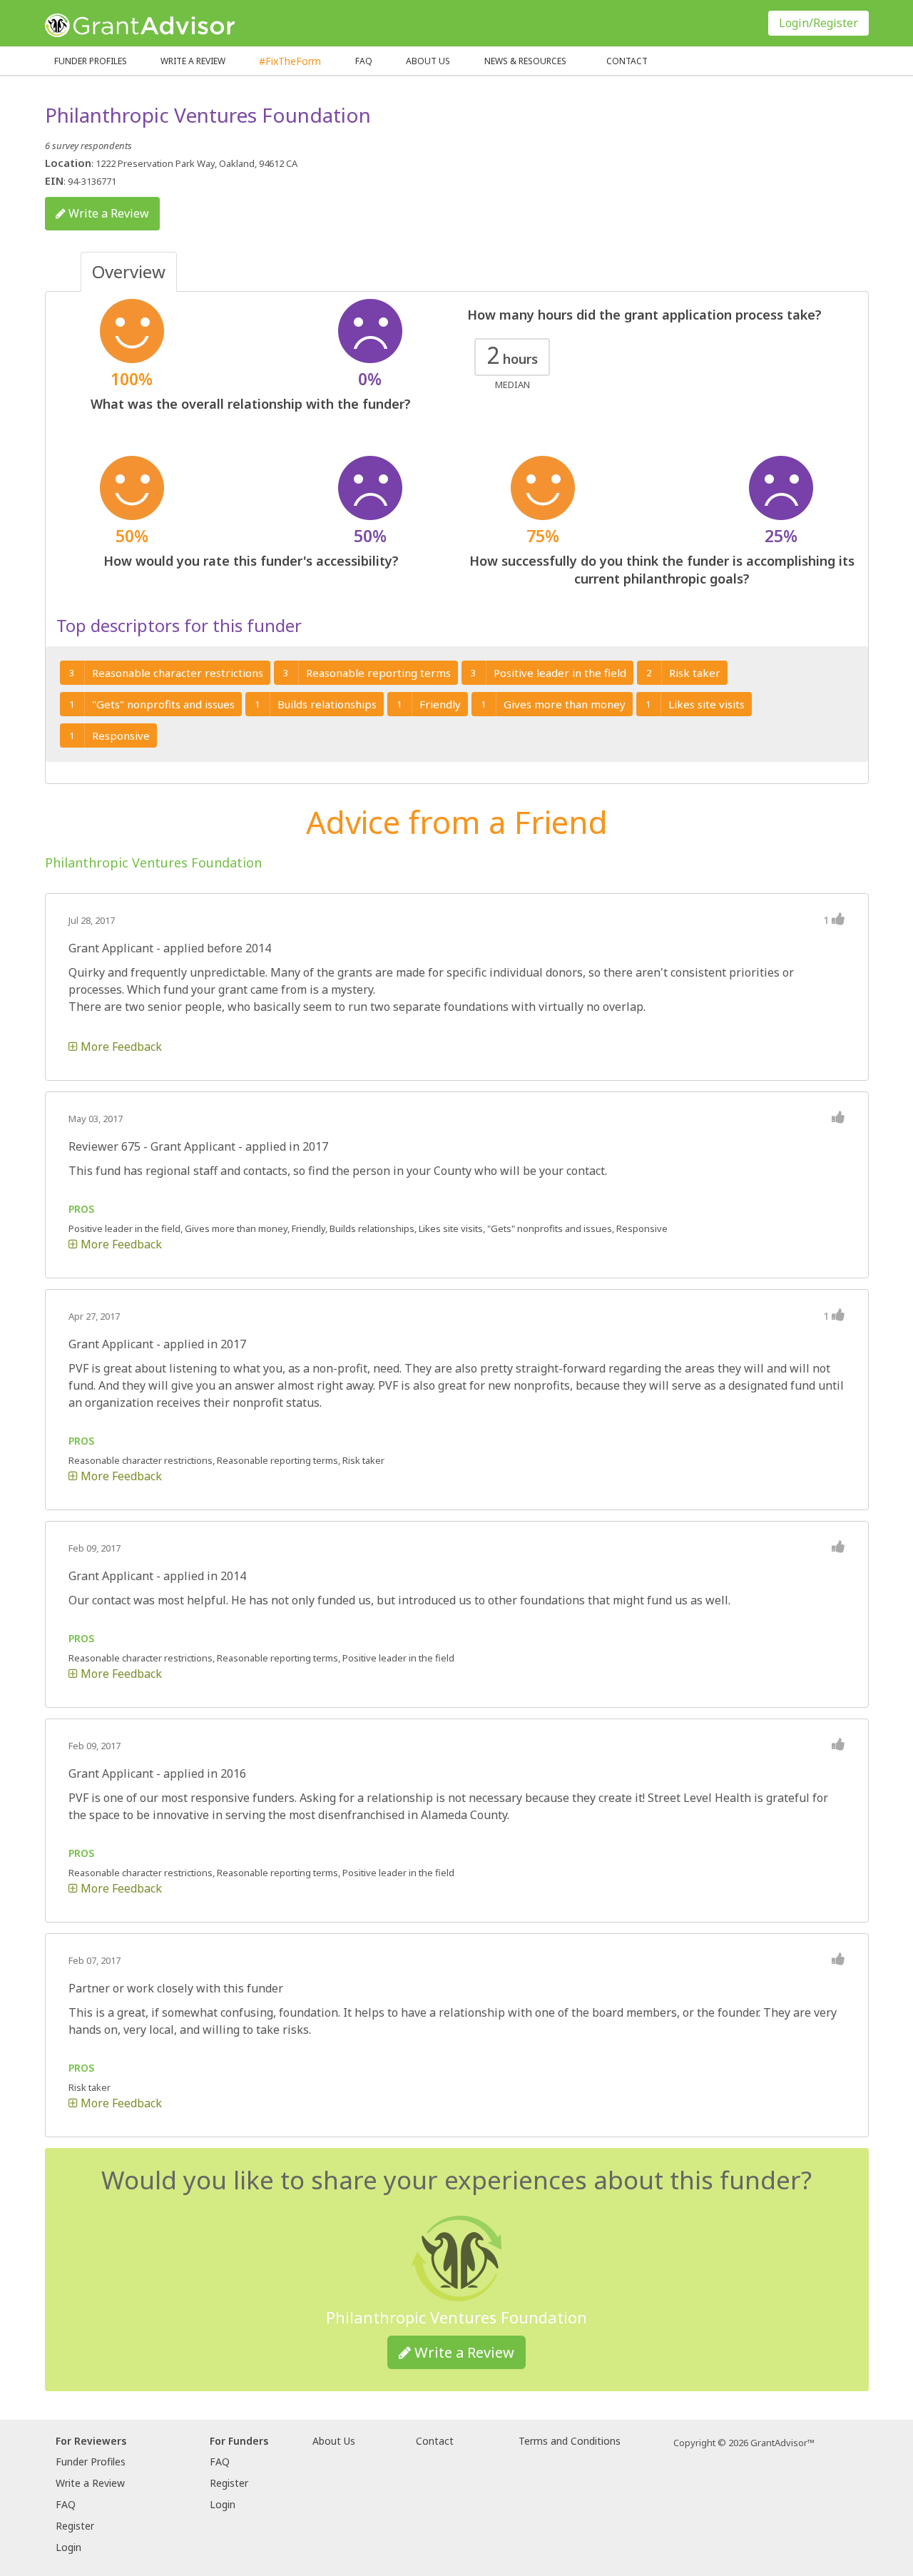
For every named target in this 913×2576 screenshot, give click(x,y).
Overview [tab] (129, 271)
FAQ (364, 61)
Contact (627, 61)
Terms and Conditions (570, 2441)
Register (75, 2526)
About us (428, 61)
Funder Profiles (91, 61)
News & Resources (525, 61)
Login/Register (818, 23)
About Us (334, 2441)
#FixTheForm (290, 61)
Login (68, 2547)
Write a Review (193, 61)
